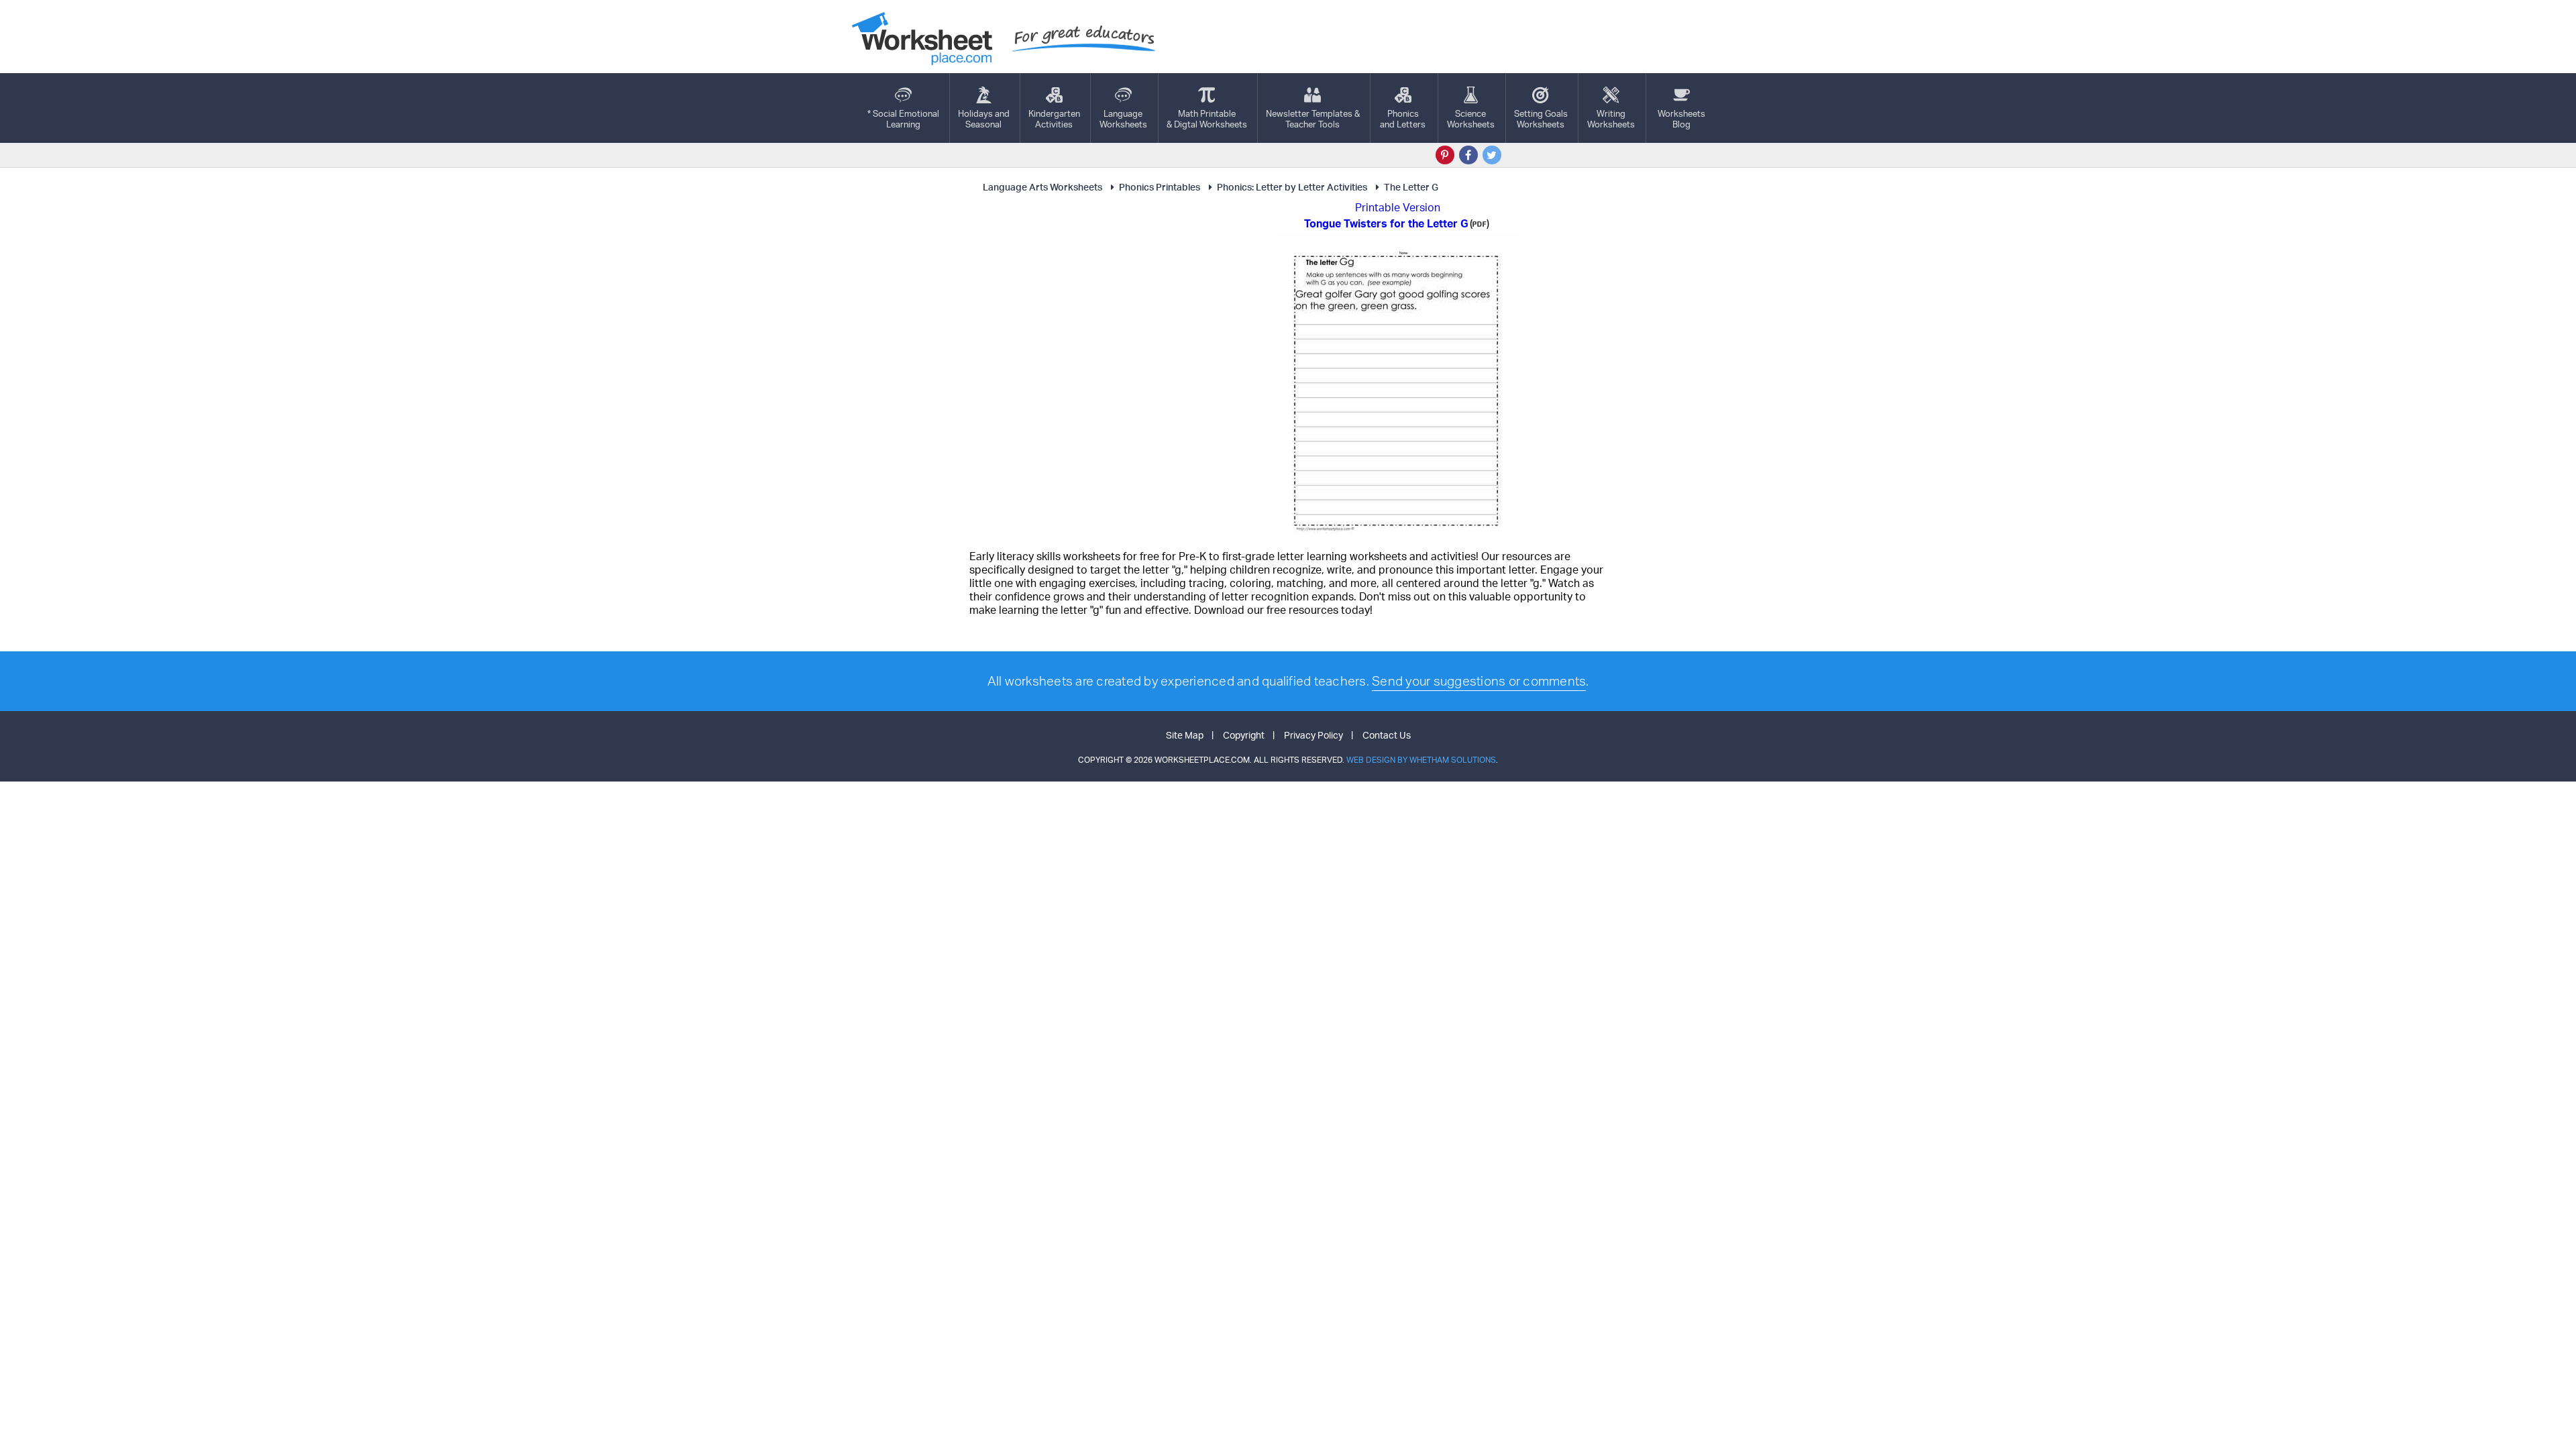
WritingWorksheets (1611, 119)
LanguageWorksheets (1123, 119)
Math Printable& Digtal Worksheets (1207, 119)
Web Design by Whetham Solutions (1421, 760)
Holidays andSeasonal (984, 119)
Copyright (1244, 735)
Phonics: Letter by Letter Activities (1292, 187)
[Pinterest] (1445, 155)
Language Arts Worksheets (1042, 187)
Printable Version (1398, 207)
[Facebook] (1468, 155)
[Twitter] (1492, 155)
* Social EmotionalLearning (903, 119)
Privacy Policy (1313, 735)
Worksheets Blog (1681, 119)
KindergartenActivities (1054, 119)
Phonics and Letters (1403, 119)
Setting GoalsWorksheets (1541, 119)
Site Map (1185, 735)
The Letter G (1411, 187)
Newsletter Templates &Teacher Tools (1313, 119)
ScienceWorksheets (1471, 119)
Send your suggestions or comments (1479, 681)
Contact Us (1387, 735)
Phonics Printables (1160, 187)
